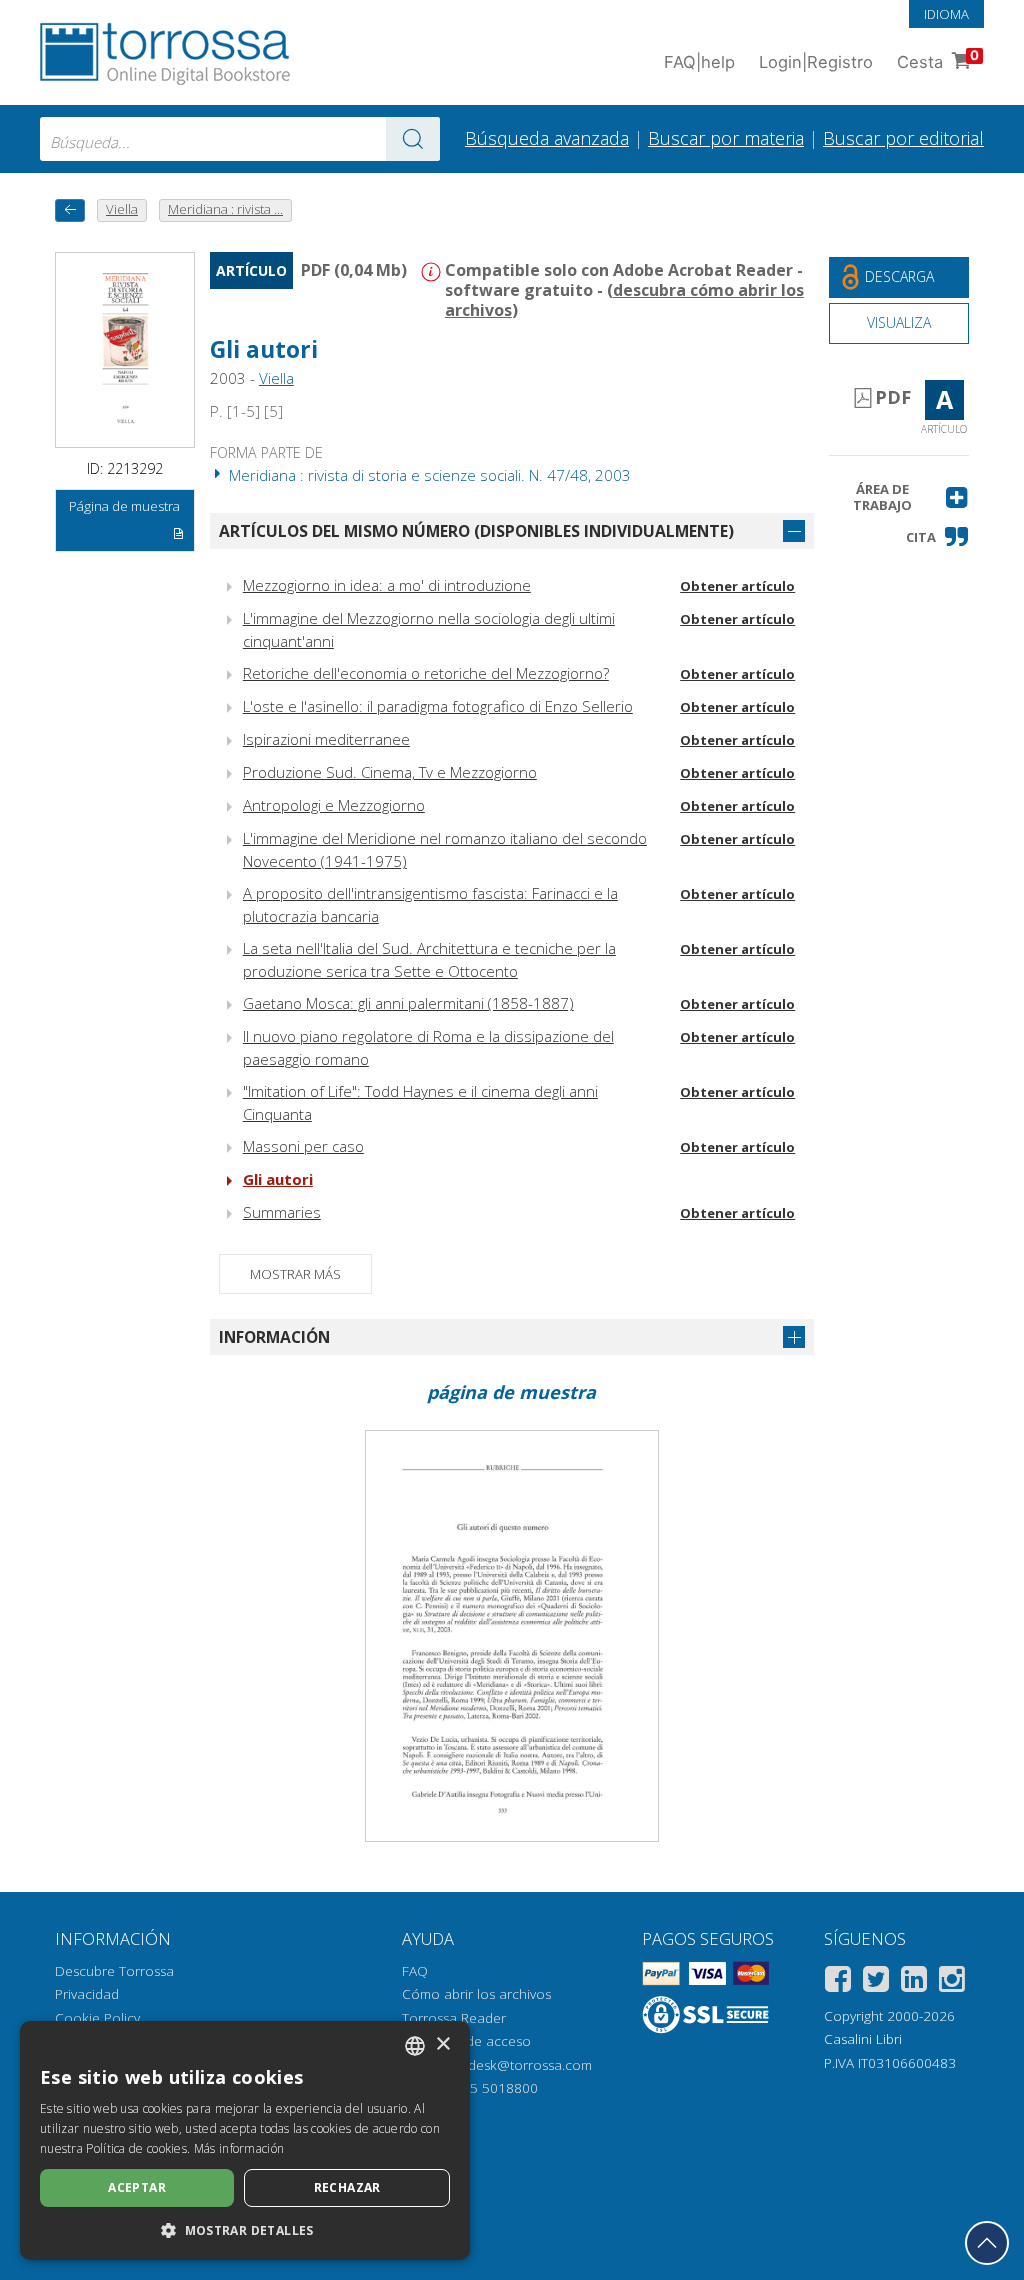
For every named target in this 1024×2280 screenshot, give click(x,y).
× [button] (442, 2044)
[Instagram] (952, 1982)
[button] (899, 497)
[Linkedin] (914, 1982)
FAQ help (699, 62)
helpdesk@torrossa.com (516, 2065)
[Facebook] (838, 1982)
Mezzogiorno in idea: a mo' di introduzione (387, 585)
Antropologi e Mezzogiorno (334, 805)
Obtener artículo (737, 586)
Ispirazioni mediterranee (326, 739)
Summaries (282, 1212)
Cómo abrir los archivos (476, 1994)
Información (274, 1337)
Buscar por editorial (903, 138)
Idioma (946, 14)
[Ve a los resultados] (413, 139)
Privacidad (87, 1994)
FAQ (415, 1971)
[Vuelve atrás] (70, 210)
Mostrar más (295, 1274)
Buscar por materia (726, 138)
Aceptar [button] (137, 2187)
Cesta (938, 59)
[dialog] (245, 2140)
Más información (239, 2148)
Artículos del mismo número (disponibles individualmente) (476, 531)
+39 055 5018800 (482, 2088)
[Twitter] (876, 1982)
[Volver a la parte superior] (987, 2243)
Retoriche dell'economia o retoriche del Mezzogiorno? (426, 673)
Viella (276, 378)
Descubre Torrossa (114, 1971)
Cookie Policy (97, 2018)
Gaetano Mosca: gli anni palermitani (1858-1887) (408, 1003)
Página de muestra (124, 506)
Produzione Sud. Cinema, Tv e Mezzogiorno (390, 772)
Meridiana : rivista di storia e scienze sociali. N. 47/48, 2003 (428, 475)
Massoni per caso (303, 1146)
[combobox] (240, 139)
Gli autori (278, 1179)
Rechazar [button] (347, 2187)
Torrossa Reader (454, 2018)
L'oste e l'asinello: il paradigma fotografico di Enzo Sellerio (438, 706)
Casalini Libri (863, 2039)
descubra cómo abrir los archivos (624, 300)
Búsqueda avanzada (547, 138)
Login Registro (816, 62)
